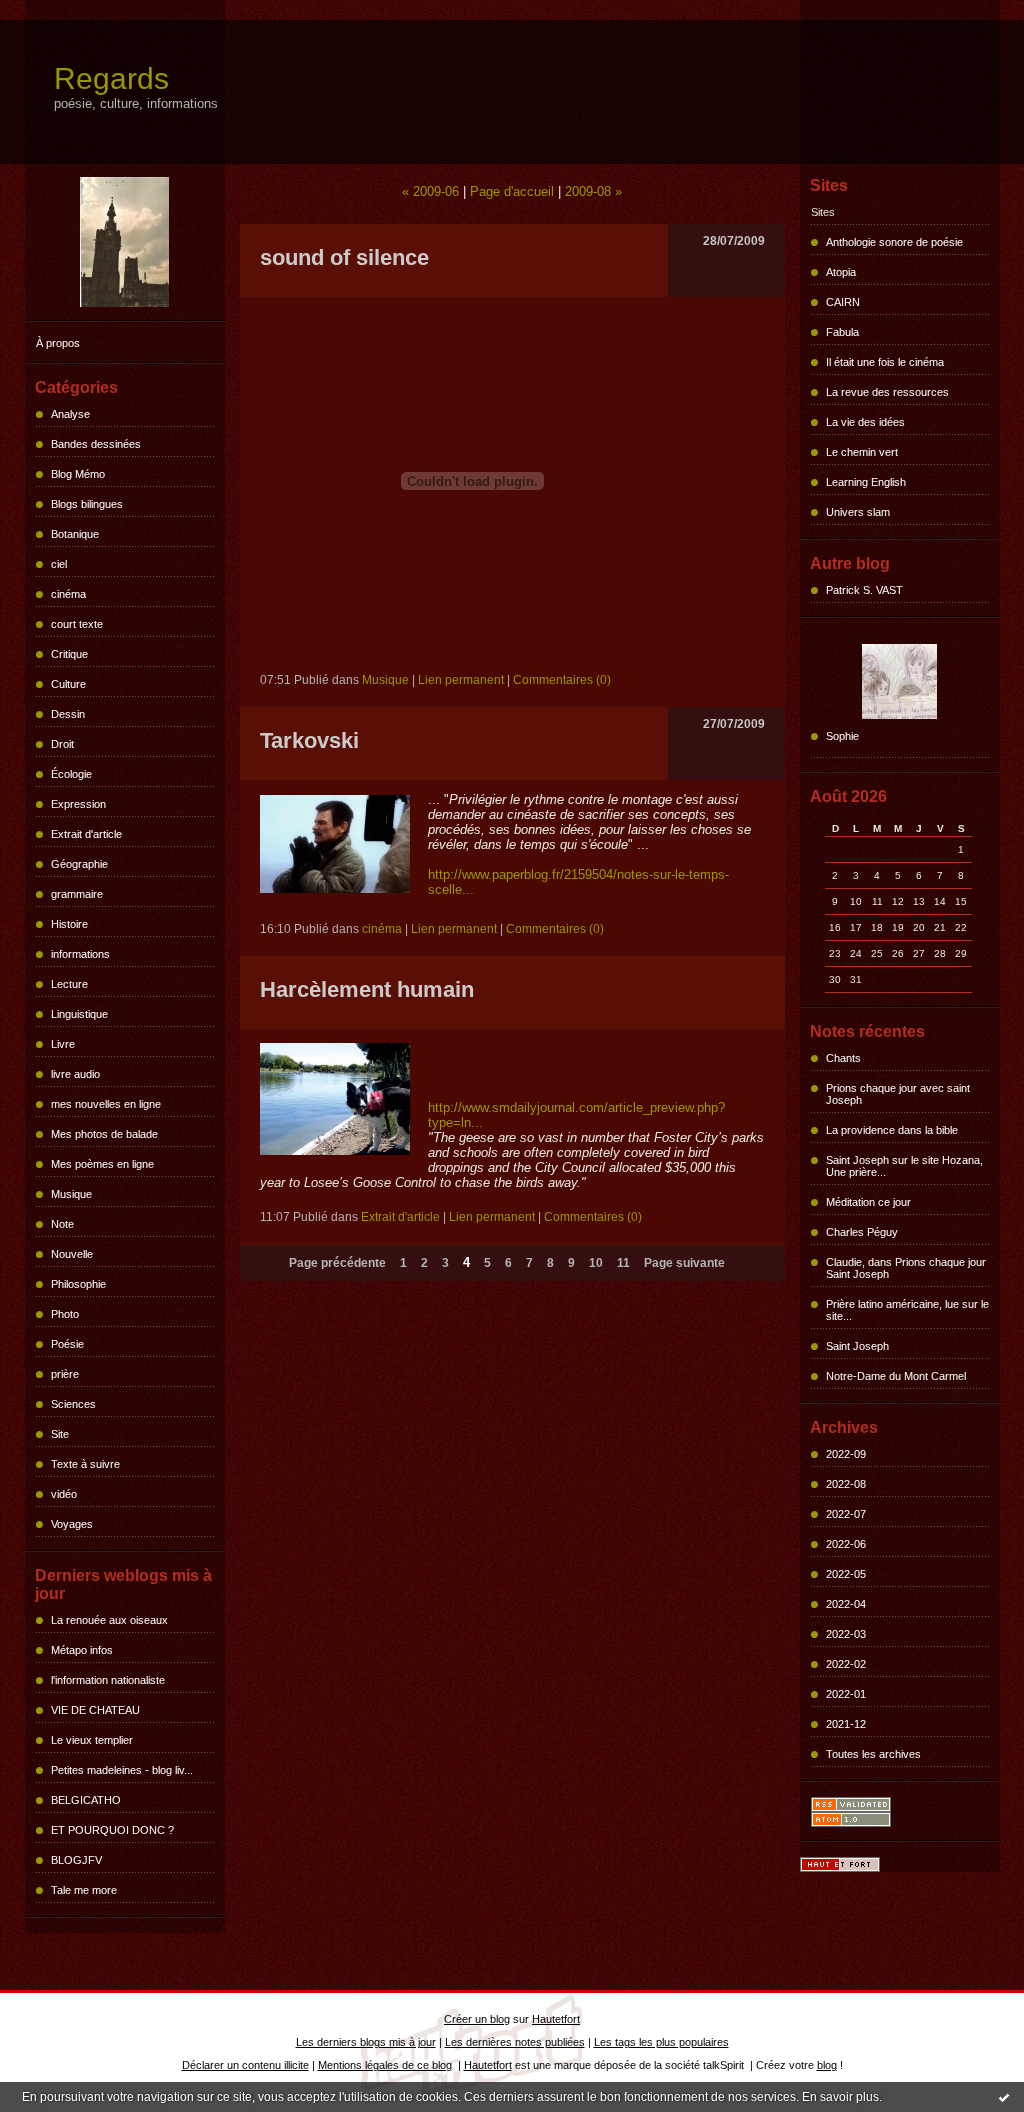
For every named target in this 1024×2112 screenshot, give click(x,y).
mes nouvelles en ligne (106, 1104)
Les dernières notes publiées (515, 2042)
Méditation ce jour (868, 1202)
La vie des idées (865, 422)
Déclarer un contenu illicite (245, 2065)
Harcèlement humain (367, 989)
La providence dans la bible (892, 1130)
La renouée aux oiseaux (109, 1620)
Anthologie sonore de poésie (894, 242)
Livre (63, 1044)
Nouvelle (72, 1254)
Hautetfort (556, 2019)
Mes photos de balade (104, 1134)
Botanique (75, 534)
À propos (58, 343)
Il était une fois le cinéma (885, 362)
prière (65, 1374)
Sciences (73, 1404)
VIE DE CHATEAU (95, 1710)
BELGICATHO (86, 1800)
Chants (843, 1058)
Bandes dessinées (96, 444)
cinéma (68, 594)
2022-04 (846, 1604)
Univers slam (858, 512)
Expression (78, 804)
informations (80, 954)
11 (623, 1263)
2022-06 (846, 1544)
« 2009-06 (430, 191)
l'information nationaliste (108, 1680)
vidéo (64, 1494)
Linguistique (79, 1014)
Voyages (72, 1524)
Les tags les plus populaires (661, 2042)
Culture (68, 684)
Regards (111, 78)
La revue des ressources (887, 392)
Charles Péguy (862, 1232)
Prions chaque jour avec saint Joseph (898, 1094)
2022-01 (846, 1694)
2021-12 (846, 1724)
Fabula (842, 332)
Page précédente (337, 1263)
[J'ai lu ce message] (1004, 2097)
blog (827, 2065)
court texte (77, 624)
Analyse (70, 414)
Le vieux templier (92, 1740)
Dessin (68, 714)
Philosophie (78, 1284)
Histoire (69, 924)
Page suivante (684, 1263)
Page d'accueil (512, 191)
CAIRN (843, 302)
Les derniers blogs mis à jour (366, 2042)
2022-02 (846, 1664)
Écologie (71, 774)
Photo (65, 1314)
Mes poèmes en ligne (102, 1164)
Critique (69, 654)
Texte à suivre (85, 1464)
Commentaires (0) (562, 680)
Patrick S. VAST (864, 590)
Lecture (69, 984)
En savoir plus (840, 2097)
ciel (59, 564)
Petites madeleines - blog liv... (122, 1770)
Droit (62, 744)
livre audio (75, 1074)
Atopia (841, 272)
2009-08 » (593, 191)
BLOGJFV (76, 1860)
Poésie (67, 1344)
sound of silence (344, 257)
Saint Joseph (857, 1346)
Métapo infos (82, 1650)
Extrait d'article (86, 834)
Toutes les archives (873, 1754)
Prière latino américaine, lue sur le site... (907, 1310)
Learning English (866, 482)
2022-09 (846, 1454)
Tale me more (84, 1890)
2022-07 (846, 1514)
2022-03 (846, 1634)
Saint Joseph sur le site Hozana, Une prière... (904, 1166)
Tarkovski (309, 740)
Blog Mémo (78, 474)
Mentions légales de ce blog (385, 2065)
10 (596, 1263)
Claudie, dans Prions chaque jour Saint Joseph (906, 1268)
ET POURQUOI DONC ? (112, 1830)
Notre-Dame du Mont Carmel (896, 1376)
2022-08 (846, 1484)
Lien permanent (461, 680)
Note (62, 1224)
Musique (71, 1194)
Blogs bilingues (87, 504)
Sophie (842, 736)
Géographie (79, 864)
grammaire (77, 894)
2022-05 (846, 1574)
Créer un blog (477, 2019)
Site (60, 1434)
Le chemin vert (862, 452)
